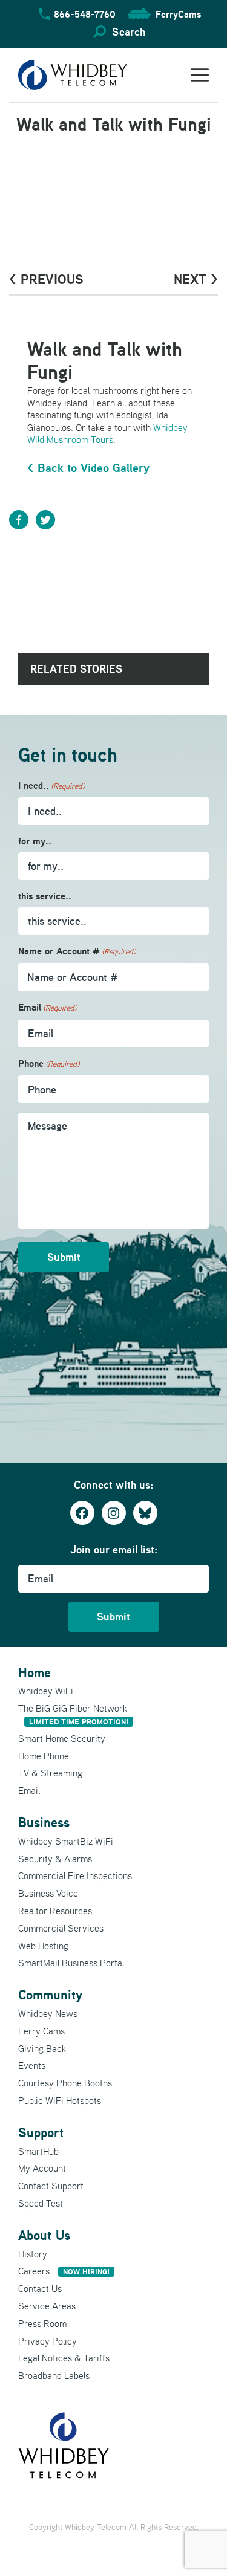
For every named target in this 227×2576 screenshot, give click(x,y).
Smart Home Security (62, 1738)
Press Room (42, 2323)
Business (44, 1822)
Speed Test (41, 2203)
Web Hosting (43, 1946)
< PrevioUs (46, 279)
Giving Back (42, 2048)
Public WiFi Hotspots (60, 2100)
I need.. (51, 785)
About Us (44, 2235)
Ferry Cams (41, 2031)
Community (50, 1995)
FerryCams (178, 14)
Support (41, 2132)
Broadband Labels (54, 2375)
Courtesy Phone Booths (65, 2083)
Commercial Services (61, 1928)
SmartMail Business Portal (71, 1963)
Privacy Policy (48, 2341)
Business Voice (48, 1893)
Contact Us (40, 2288)
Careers (64, 2271)
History (33, 2254)
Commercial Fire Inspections (75, 1875)
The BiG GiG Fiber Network (73, 1714)
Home (35, 1672)
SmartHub (38, 2151)
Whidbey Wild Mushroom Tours (107, 433)
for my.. (35, 841)
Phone (49, 1063)
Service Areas (47, 2306)
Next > (196, 279)
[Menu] (200, 75)
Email (48, 1007)
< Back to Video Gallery (88, 468)
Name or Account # (77, 951)
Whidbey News (48, 2013)
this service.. (45, 896)
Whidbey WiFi (46, 1691)
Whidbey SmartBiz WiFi (66, 1841)
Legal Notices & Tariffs (64, 2358)
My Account (42, 2168)
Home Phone (44, 1756)
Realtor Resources (55, 1911)
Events (32, 2065)
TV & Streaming (50, 1773)
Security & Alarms (55, 1859)
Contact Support (51, 2186)
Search (129, 32)
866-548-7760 (85, 14)
